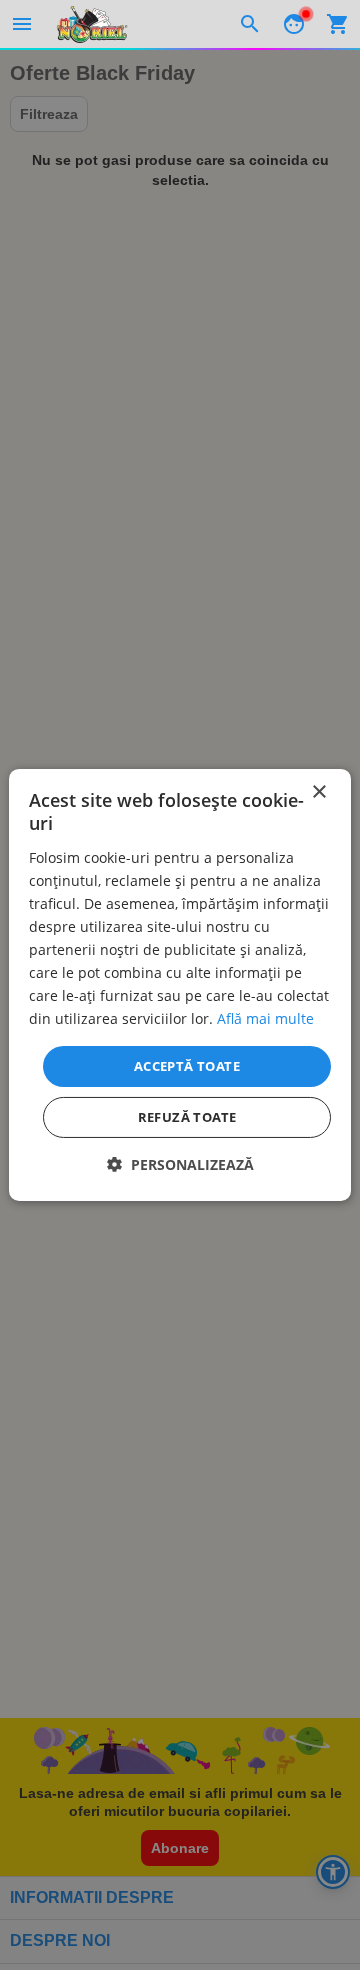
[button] (180, 1164)
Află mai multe (265, 1018)
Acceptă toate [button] (187, 1065)
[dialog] (180, 985)
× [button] (318, 792)
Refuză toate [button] (187, 1117)
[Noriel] (92, 24)
